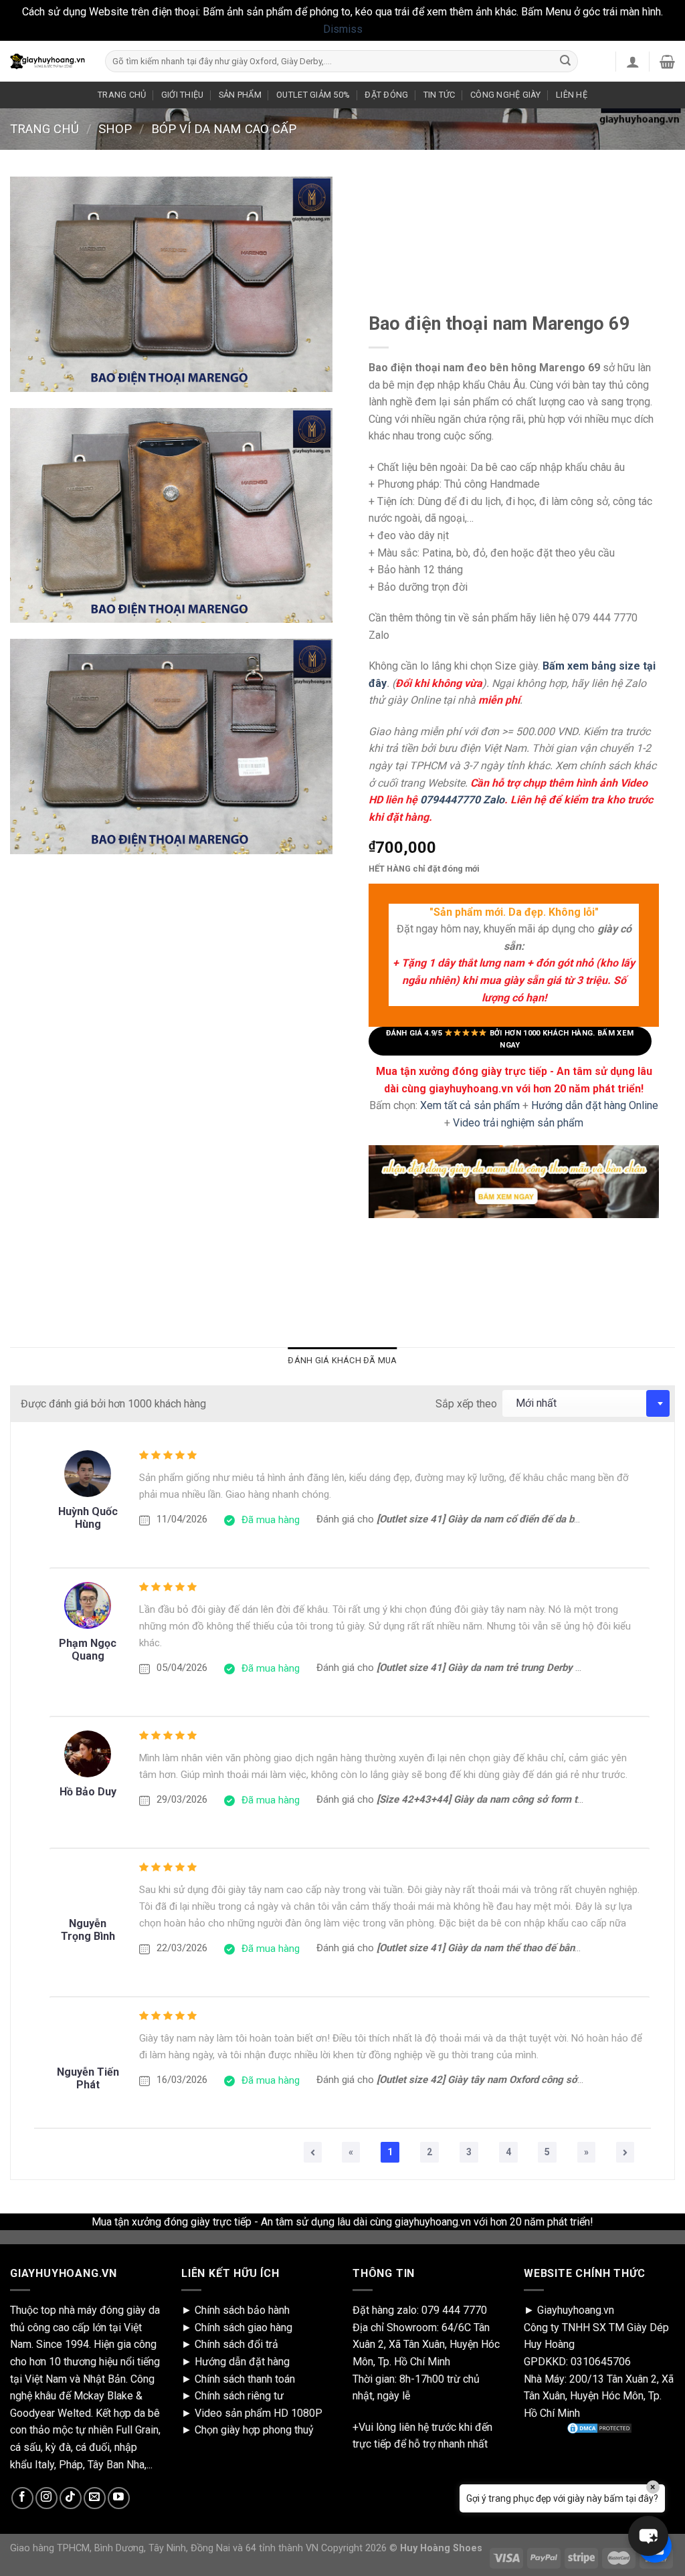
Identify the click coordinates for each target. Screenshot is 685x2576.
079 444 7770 (454, 2310)
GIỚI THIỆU (183, 95)
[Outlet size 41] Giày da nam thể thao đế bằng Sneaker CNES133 (521, 1948)
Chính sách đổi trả (236, 2344)
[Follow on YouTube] (119, 2498)
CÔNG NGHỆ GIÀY (506, 95)
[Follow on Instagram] (46, 2498)
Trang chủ (44, 129)
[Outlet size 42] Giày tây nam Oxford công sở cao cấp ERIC (508, 2080)
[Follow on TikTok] (71, 2498)
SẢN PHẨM (240, 95)
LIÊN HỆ (572, 95)
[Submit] (565, 62)
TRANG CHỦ (122, 95)
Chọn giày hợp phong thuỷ (254, 2430)
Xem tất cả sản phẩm (470, 1105)
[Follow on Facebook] (22, 2498)
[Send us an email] (95, 2498)
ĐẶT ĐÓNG (386, 95)
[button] (648, 2536)
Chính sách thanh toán (245, 2379)
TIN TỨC (439, 95)
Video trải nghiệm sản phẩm (518, 1123)
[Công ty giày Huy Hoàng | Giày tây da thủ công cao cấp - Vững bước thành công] (47, 62)
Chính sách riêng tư (239, 2396)
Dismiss (343, 29)
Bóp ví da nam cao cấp (224, 129)
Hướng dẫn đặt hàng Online (595, 1105)
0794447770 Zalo (462, 800)
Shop (115, 129)
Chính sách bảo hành (242, 2310)
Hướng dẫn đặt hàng (242, 2362)
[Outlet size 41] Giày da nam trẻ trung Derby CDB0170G (501, 1668)
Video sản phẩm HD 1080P (259, 2413)
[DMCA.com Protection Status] (599, 2428)
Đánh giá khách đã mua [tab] (342, 1360)
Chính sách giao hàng (243, 2327)
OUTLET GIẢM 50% (313, 95)
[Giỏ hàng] (667, 62)
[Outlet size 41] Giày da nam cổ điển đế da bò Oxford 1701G (511, 1519)
